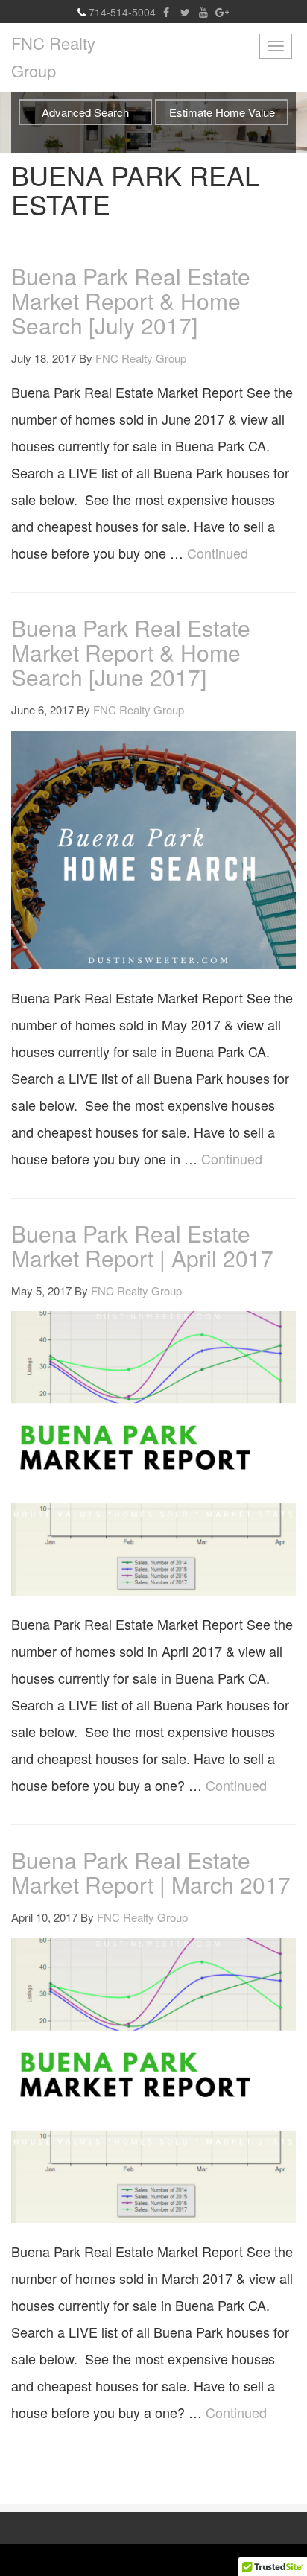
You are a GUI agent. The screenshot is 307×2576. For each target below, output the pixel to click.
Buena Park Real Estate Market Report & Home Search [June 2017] (131, 652)
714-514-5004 (122, 12)
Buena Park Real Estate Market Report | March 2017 (151, 1872)
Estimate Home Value (222, 112)
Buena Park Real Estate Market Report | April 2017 (142, 1246)
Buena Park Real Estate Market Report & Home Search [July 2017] (131, 301)
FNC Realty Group (53, 57)
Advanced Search (85, 112)
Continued (218, 553)
